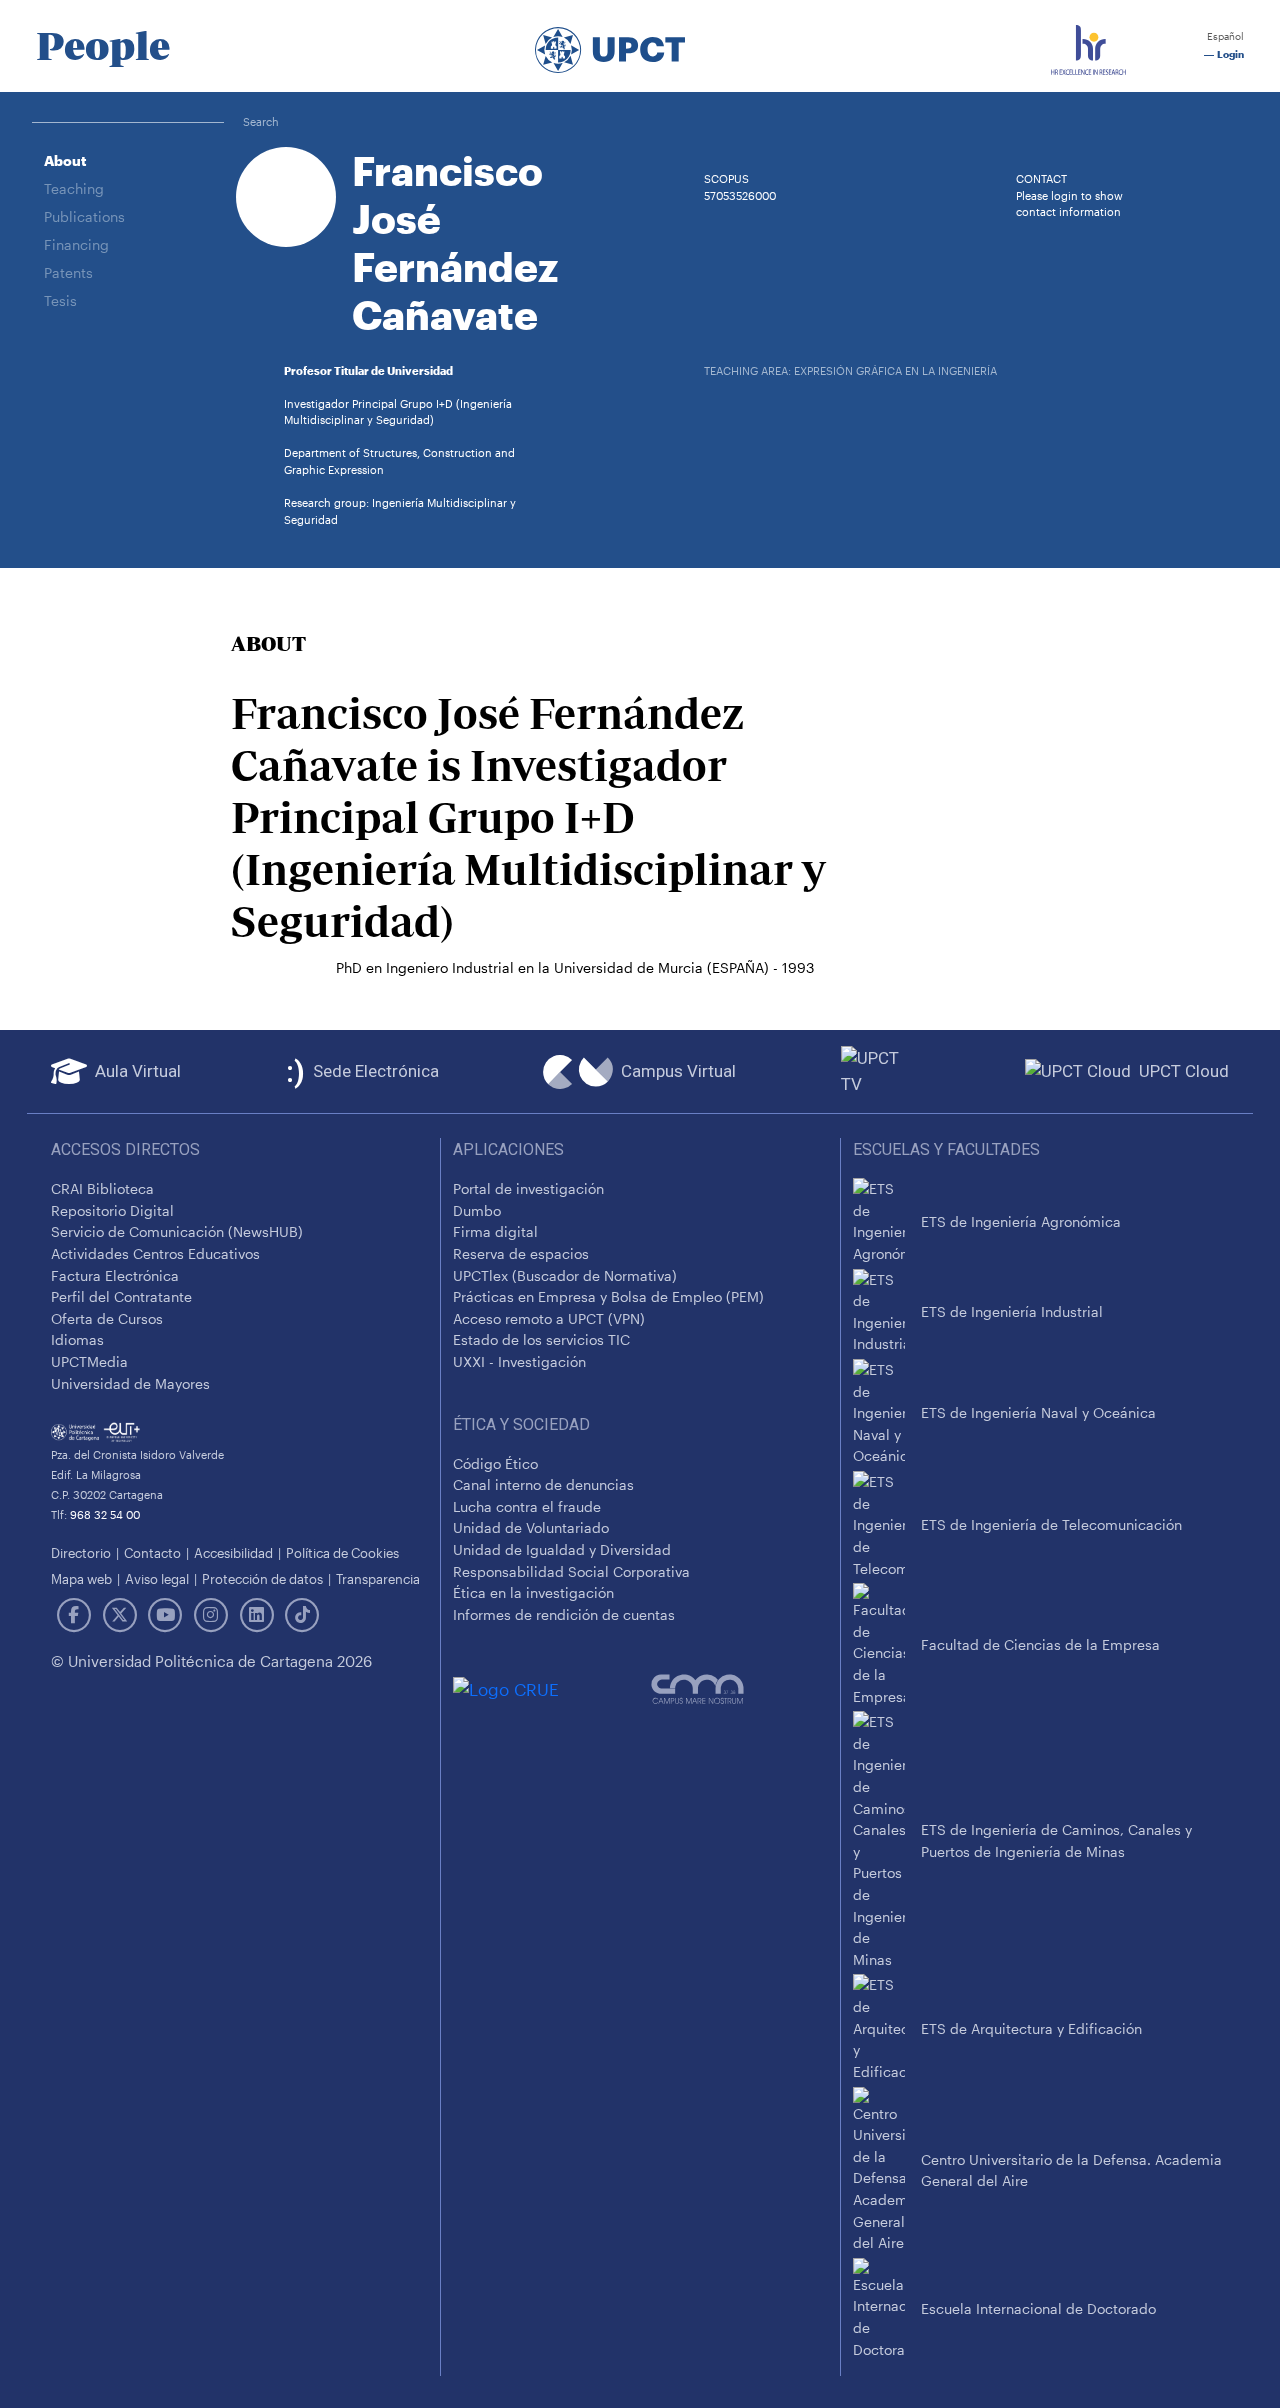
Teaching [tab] (74, 188)
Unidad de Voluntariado (531, 1527)
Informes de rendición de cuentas (564, 1614)
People (103, 46)
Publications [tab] (84, 216)
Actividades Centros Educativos (155, 1253)
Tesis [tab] (60, 300)
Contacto (152, 1552)
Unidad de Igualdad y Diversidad (562, 1549)
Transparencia (378, 1578)
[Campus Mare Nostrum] (739, 1689)
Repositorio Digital (112, 1210)
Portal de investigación (528, 1188)
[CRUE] (552, 1688)
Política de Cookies (342, 1552)
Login (1229, 54)
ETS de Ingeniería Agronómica (1021, 1221)
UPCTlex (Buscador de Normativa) (565, 1275)
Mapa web (81, 1578)
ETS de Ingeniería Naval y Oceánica (1038, 1412)
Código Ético (495, 1463)
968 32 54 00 (105, 1514)
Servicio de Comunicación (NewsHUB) (177, 1231)
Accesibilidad (233, 1552)
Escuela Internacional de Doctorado (1038, 2308)
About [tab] (65, 160)
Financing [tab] (76, 244)
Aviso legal (157, 1578)
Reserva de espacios (521, 1253)
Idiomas (77, 1339)
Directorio (81, 1552)
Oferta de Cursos (107, 1318)
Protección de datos (262, 1578)
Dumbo (477, 1210)
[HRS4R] (1088, 46)
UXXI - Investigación (519, 1361)
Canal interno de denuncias (543, 1484)
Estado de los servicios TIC (541, 1339)
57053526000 (740, 195)
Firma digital (495, 1231)
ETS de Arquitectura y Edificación (1031, 2028)
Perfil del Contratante (121, 1296)
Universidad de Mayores (130, 1383)
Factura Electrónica (115, 1275)
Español (1224, 36)
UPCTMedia (89, 1361)
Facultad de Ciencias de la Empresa (1040, 1644)
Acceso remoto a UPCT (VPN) (549, 1318)
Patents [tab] (68, 272)
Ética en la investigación (533, 1592)
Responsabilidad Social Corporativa (571, 1571)
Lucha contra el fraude (527, 1506)
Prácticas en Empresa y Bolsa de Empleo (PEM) (608, 1296)
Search (261, 121)
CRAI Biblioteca (102, 1188)
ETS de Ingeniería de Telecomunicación (1051, 1524)
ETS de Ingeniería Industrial (1012, 1311)
